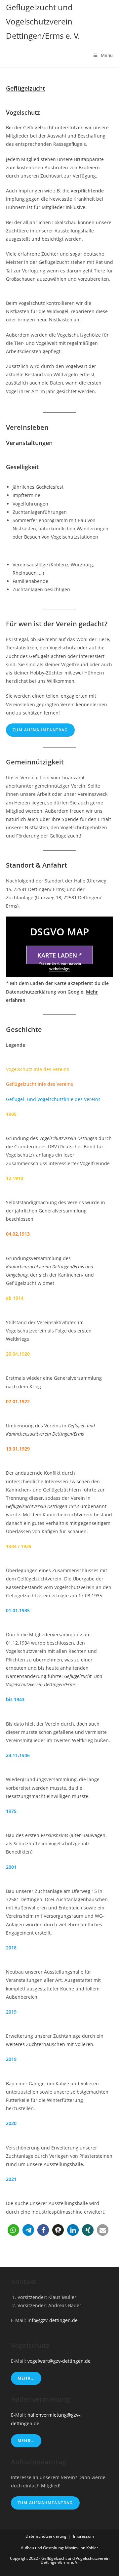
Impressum (83, 2536)
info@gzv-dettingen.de (53, 2320)
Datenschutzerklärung (46, 2536)
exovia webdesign (65, 966)
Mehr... (26, 2378)
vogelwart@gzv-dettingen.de (59, 2361)
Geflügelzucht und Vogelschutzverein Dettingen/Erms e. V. (43, 21)
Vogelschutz (23, 112)
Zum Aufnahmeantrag (40, 730)
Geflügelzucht (25, 88)
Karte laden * (60, 955)
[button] (13, 2230)
